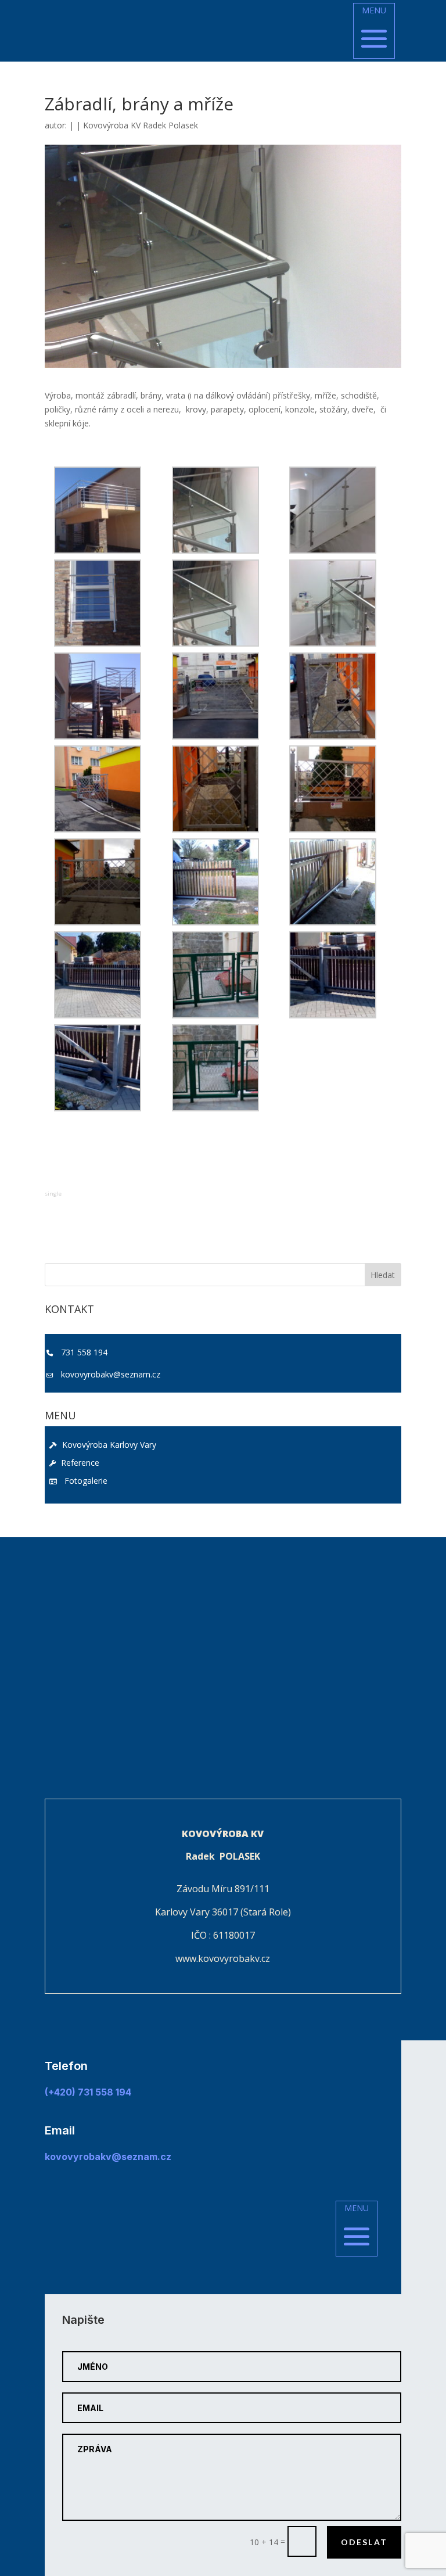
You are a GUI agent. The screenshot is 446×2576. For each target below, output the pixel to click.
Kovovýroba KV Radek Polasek (141, 125)
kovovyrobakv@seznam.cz (111, 1374)
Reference (79, 1463)
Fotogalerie (84, 1481)
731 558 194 (84, 1352)
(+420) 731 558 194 (88, 2092)
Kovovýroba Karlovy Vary (108, 1445)
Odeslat (364, 2542)
